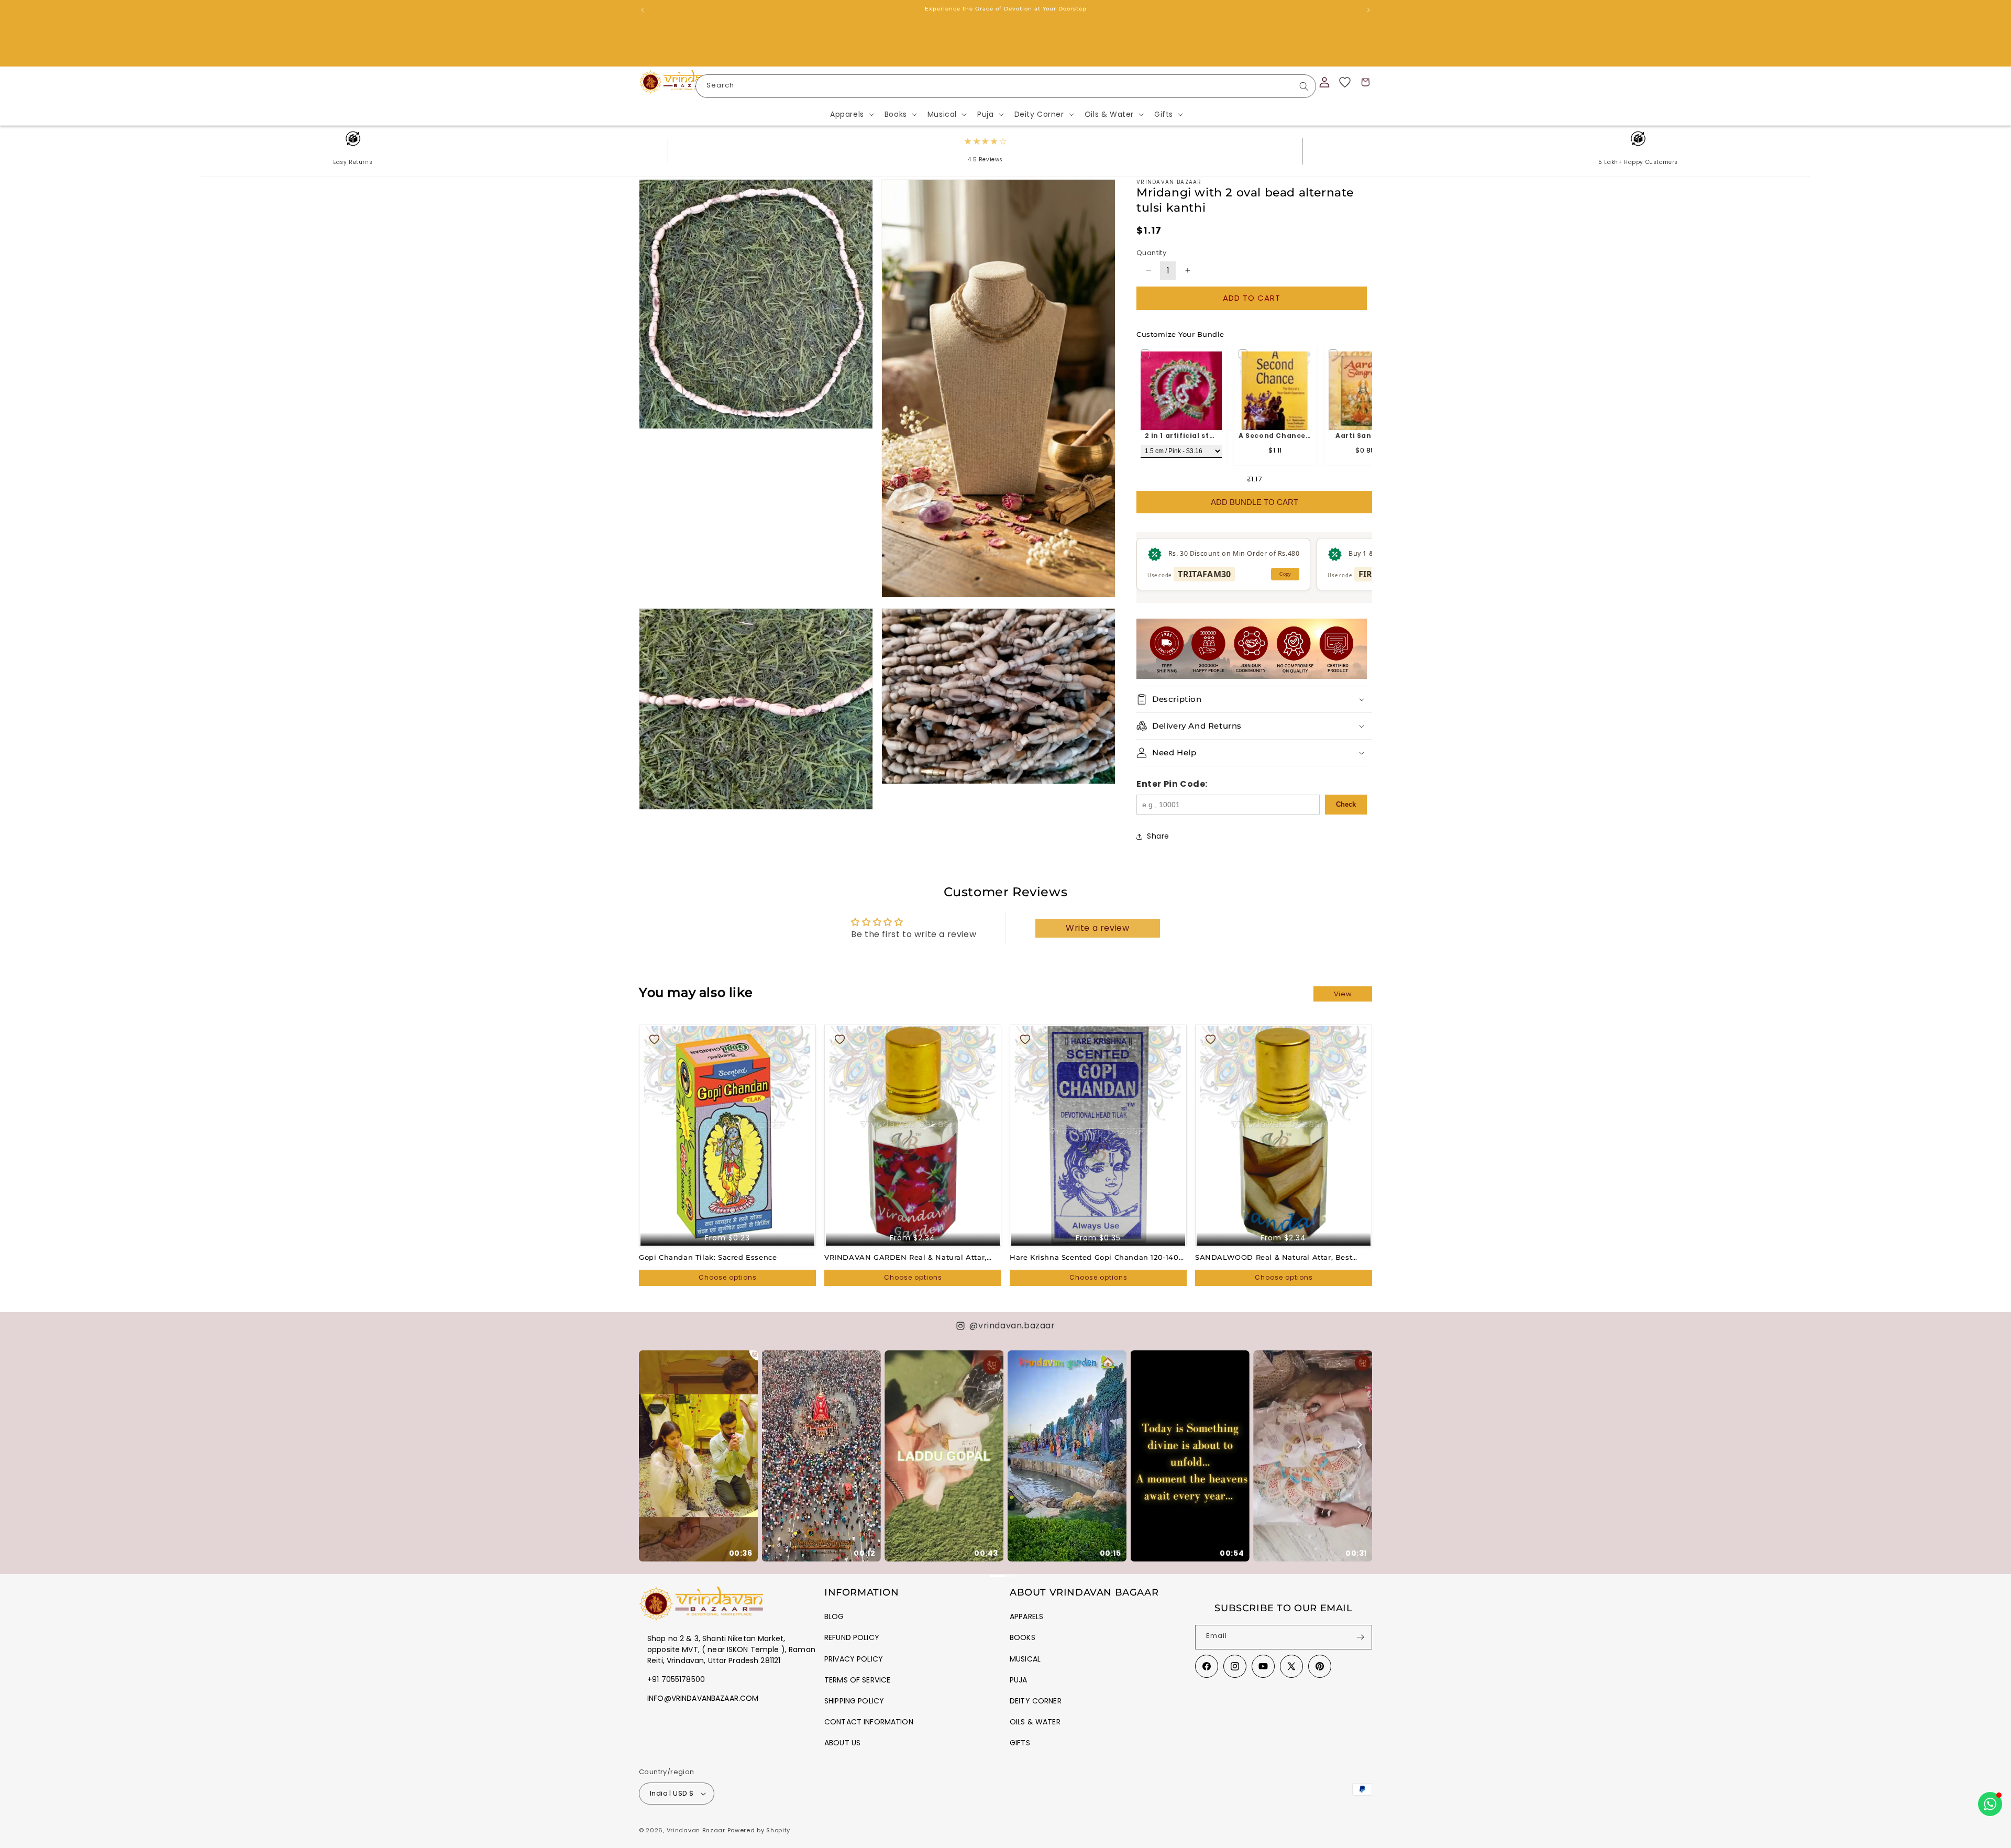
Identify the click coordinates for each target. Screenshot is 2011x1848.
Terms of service (857, 1680)
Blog (834, 1616)
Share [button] (1158, 836)
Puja (1019, 1680)
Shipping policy (854, 1701)
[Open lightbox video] (698, 1456)
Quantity (1151, 253)
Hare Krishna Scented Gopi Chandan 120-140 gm (1094, 1257)
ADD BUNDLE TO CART (1255, 502)
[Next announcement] (1368, 10)
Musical (1025, 1659)
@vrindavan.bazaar (1012, 1325)
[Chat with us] (1990, 1804)
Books (1023, 1637)
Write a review (1097, 928)
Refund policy (852, 1637)
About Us (842, 1743)
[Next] (1359, 1445)
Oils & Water (1035, 1722)
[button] (851, 114)
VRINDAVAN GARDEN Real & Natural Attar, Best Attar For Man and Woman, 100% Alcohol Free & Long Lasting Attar (911, 1257)
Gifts (1020, 1743)
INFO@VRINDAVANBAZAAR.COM (703, 1698)
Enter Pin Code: (1172, 784)
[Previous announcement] (643, 10)
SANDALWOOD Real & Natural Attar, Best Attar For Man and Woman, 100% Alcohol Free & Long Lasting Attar (1282, 1257)
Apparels (1026, 1616)
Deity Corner (1036, 1701)
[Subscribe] (1360, 1637)
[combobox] (1006, 86)
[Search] (1304, 86)
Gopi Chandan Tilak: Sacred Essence (708, 1257)
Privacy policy (854, 1659)
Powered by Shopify (759, 1830)
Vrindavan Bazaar (696, 1830)
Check (1346, 804)
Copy (1285, 574)
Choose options (728, 1277)
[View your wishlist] (1345, 82)
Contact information (869, 1722)
